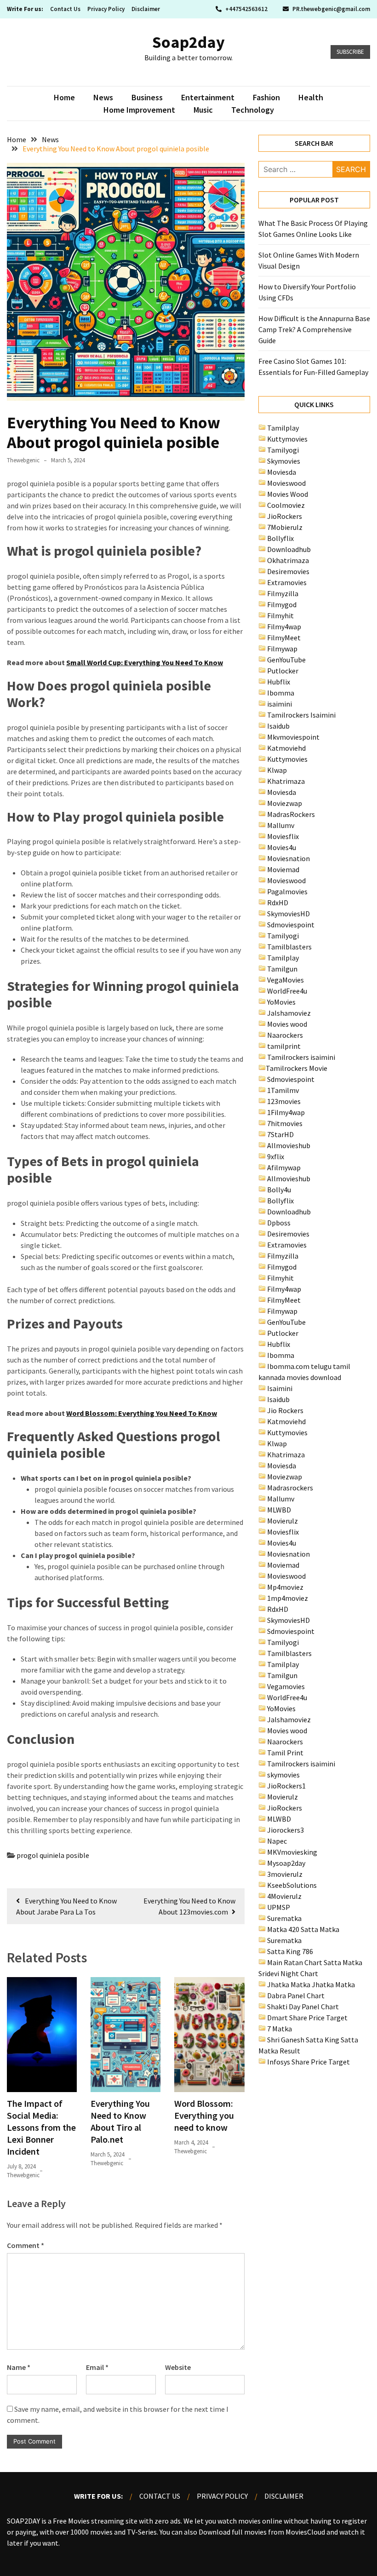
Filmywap (282, 649)
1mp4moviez (288, 1598)
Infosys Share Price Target (308, 2062)
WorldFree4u (287, 991)
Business (147, 97)
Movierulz (283, 1521)
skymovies (283, 1775)
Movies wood (287, 1024)
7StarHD (280, 1134)
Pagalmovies (287, 891)
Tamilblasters (289, 947)
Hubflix (279, 682)
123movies (284, 1101)
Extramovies (287, 582)
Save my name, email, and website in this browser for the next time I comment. (118, 2415)
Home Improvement (139, 110)
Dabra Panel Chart (296, 1995)
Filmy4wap (284, 627)
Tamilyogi (283, 450)
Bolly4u (279, 1190)
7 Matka (280, 2029)
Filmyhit (280, 615)
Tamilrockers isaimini (301, 1057)
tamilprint (284, 1046)
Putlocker (283, 671)
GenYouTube (286, 660)
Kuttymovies (287, 439)
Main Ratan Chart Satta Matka (315, 1962)
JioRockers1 (286, 1786)
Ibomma (281, 693)
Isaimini (280, 1388)
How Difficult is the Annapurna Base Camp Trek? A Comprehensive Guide (314, 329)
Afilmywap (284, 1167)
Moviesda (282, 472)
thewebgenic (23, 460)
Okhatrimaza (288, 560)
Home (64, 97)
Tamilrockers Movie (297, 1068)
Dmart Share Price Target (307, 2018)
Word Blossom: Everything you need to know (204, 2115)
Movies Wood (288, 494)
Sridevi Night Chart (288, 1973)
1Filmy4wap (286, 1112)
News (103, 97)
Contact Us (65, 9)
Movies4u (282, 847)
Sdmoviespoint (291, 925)
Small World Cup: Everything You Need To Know (145, 662)
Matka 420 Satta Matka (303, 1929)
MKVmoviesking (292, 1852)
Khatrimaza (286, 781)
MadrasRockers (291, 814)
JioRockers (285, 516)
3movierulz (285, 1874)
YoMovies (281, 1002)
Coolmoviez (286, 505)
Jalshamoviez (289, 1013)
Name (19, 2367)
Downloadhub (289, 549)
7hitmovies (285, 1123)
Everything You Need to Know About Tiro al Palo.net (120, 2121)
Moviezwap (285, 803)
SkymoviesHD (288, 914)
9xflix (276, 1156)
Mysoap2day (286, 1863)
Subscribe (350, 52)
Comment (26, 2245)
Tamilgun (282, 969)
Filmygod (282, 604)
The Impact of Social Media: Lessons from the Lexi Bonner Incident (41, 2127)
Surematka (284, 1918)
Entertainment (208, 97)
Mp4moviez (285, 1587)
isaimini (280, 704)
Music (203, 110)
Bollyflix (280, 538)
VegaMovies (286, 980)
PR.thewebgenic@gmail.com (331, 9)
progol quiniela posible (53, 1855)
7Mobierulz (285, 527)
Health (311, 97)
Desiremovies (288, 571)
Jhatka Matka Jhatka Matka (311, 1984)
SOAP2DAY (23, 2521)
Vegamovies (286, 1686)
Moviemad (283, 869)
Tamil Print (285, 1753)
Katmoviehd (286, 748)
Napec (277, 1841)
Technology (253, 110)
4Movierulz (284, 1896)
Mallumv (281, 825)
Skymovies (284, 461)
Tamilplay (283, 428)
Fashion (266, 97)
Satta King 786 (290, 1951)
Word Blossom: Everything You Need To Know (142, 1413)
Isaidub (278, 726)
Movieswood (286, 483)
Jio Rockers (285, 1410)
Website (178, 2367)
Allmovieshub (289, 1145)
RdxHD (278, 903)
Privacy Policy (106, 9)
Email (97, 2367)
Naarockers (285, 1035)
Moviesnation (288, 858)
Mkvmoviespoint (293, 737)
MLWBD (279, 1510)
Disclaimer (146, 9)
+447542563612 (246, 9)
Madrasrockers (290, 1488)
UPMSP (279, 1907)
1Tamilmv (283, 1090)
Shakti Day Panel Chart (303, 2007)
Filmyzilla (283, 593)
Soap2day (188, 42)
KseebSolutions (292, 1885)
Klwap (277, 770)
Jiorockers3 (286, 1830)
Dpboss (279, 1223)
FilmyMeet (284, 638)
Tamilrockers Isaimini (301, 715)
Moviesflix (283, 836)
